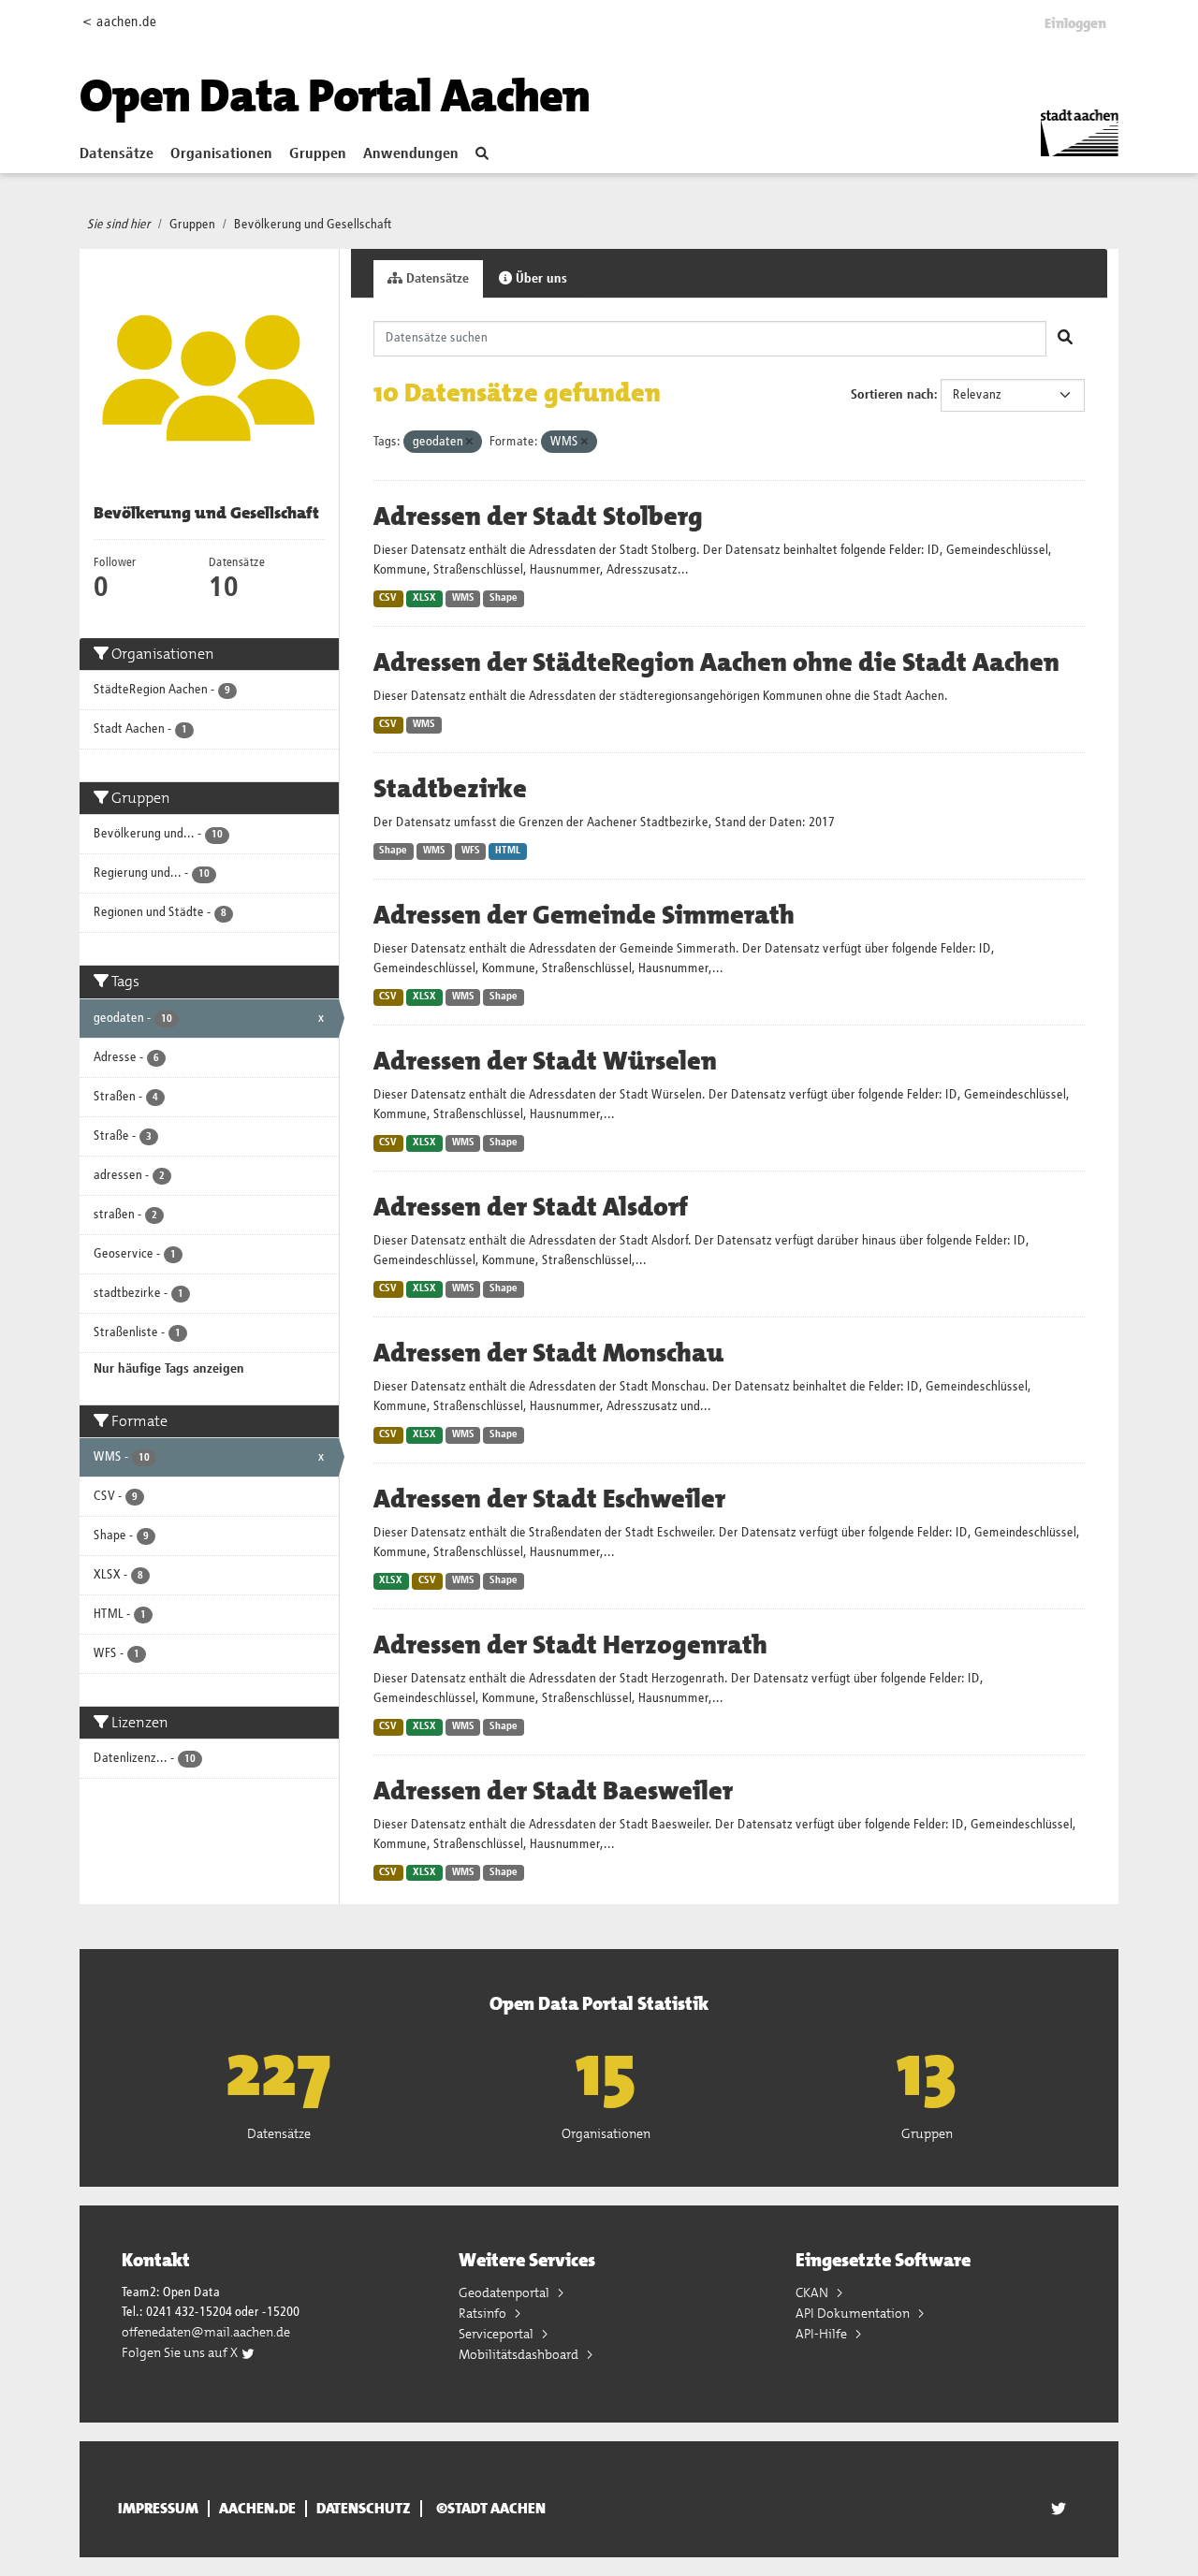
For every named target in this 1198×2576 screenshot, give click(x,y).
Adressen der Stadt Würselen (545, 1061)
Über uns (540, 279)
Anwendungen (411, 154)
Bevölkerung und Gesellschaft (313, 225)
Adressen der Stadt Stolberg (538, 517)
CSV (388, 598)
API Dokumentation (854, 2313)
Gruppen (318, 154)
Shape (504, 598)
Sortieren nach (892, 395)
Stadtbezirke (450, 789)
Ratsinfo (484, 2313)
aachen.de (257, 2509)
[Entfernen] (469, 442)
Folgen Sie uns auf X (181, 2352)
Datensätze (117, 154)
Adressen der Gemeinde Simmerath (584, 915)
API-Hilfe (823, 2334)
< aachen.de (119, 22)
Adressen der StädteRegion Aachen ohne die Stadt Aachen (716, 662)
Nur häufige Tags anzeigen (169, 1369)
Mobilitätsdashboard (520, 2354)
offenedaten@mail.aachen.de (206, 2332)
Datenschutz (364, 2509)
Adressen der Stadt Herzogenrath (570, 1645)
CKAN (813, 2292)
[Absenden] (1065, 339)
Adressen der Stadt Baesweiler (553, 1791)
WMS (463, 598)
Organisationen (221, 154)
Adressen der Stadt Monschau (548, 1353)
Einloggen (1075, 23)
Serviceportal (497, 2334)
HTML (508, 851)
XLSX (424, 598)
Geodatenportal (505, 2292)
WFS (471, 851)
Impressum (158, 2509)
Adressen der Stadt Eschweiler (549, 1499)
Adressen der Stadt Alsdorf (531, 1207)
